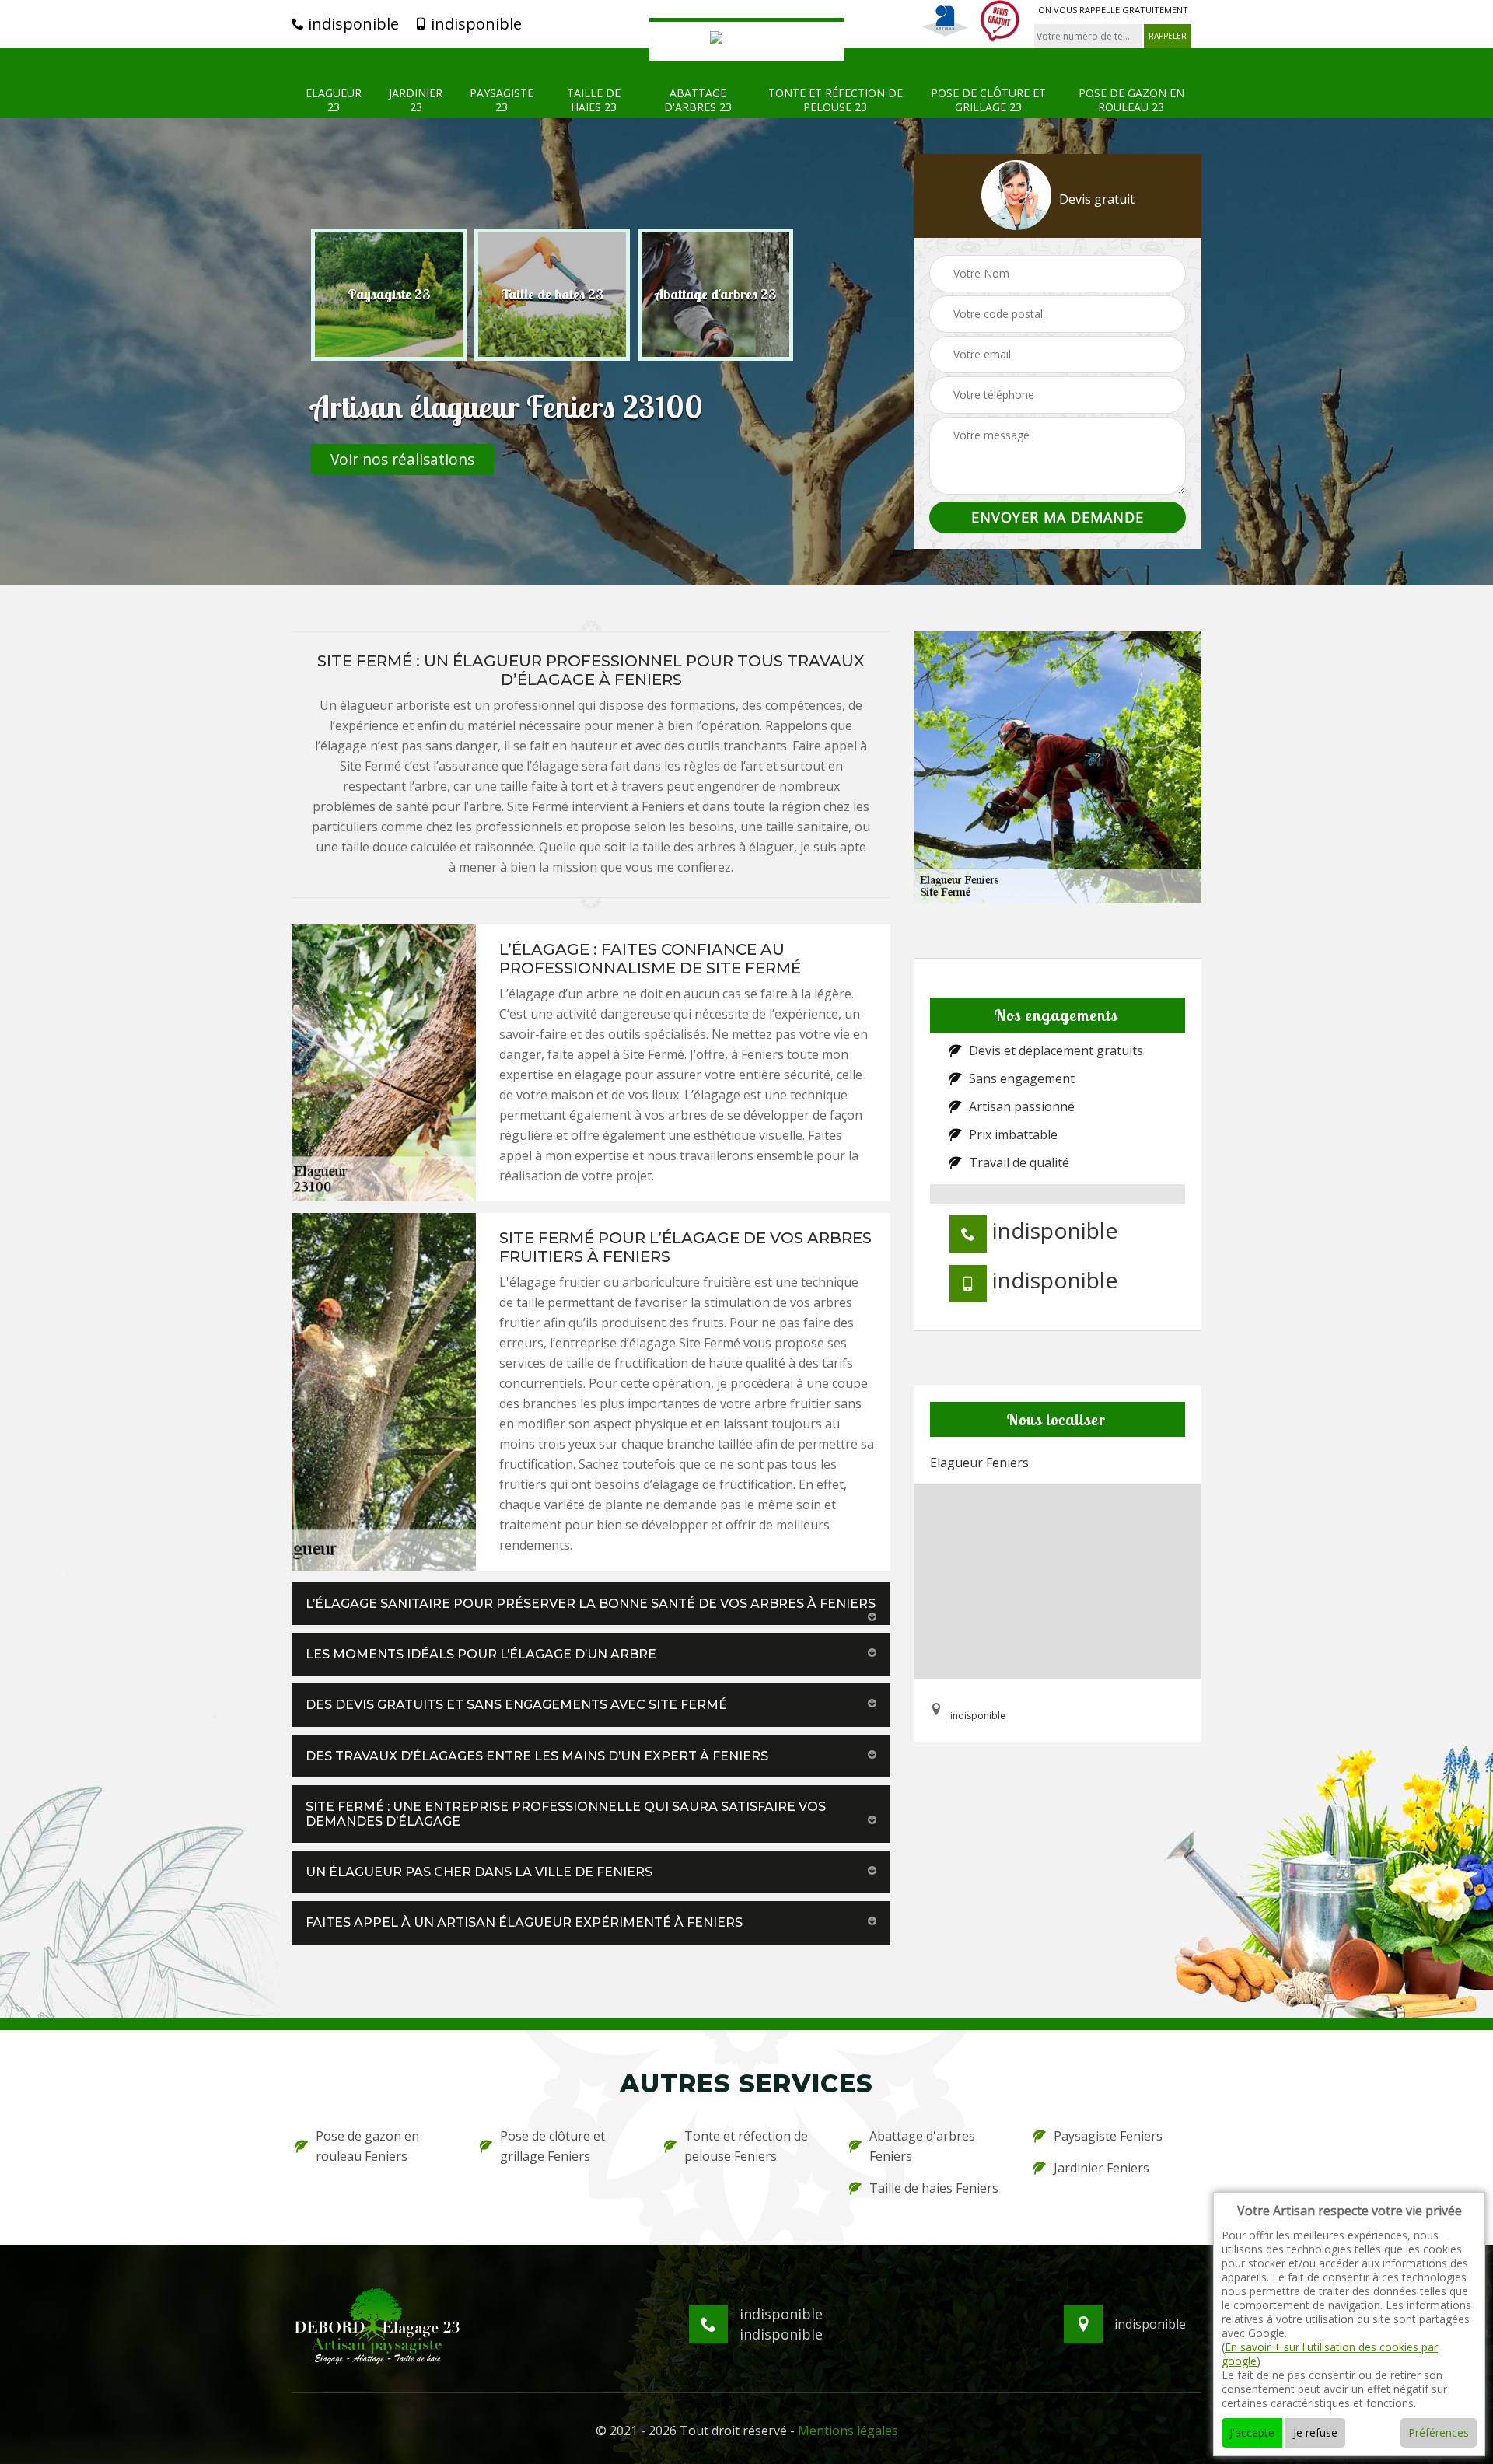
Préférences (1439, 2433)
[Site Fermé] (746, 39)
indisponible (351, 24)
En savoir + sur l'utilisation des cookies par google (1330, 2354)
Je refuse (1315, 2433)
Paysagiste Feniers (1108, 2136)
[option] (389, 295)
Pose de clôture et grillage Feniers (552, 2146)
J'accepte (1252, 2433)
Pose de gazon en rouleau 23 (1131, 100)
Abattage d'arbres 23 (698, 100)
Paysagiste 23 (502, 100)
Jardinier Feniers (1101, 2168)
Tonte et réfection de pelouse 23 (836, 100)
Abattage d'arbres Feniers (922, 2146)
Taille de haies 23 (594, 100)
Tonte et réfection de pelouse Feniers (746, 2146)
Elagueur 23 (334, 100)
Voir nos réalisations (402, 459)
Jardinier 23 (416, 100)
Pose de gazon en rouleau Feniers (367, 2146)
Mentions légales (848, 2431)
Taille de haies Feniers (934, 2188)
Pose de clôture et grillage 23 (988, 100)
